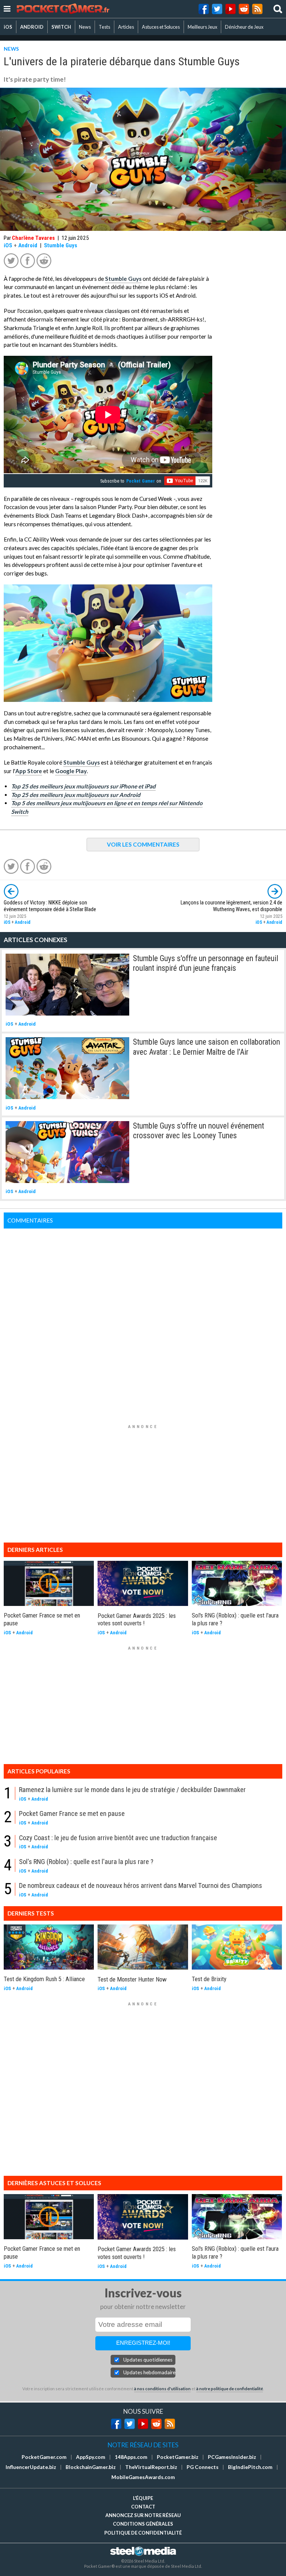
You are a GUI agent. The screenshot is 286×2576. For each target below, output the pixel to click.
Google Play (71, 771)
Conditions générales (143, 2524)
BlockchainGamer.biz (91, 2467)
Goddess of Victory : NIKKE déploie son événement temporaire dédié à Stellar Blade (50, 906)
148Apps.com (131, 2457)
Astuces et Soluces (161, 27)
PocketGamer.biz (178, 2457)
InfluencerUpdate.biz (31, 2467)
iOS (8, 27)
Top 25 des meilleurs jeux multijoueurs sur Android (76, 795)
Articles (126, 27)
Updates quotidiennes (148, 2360)
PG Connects (203, 2467)
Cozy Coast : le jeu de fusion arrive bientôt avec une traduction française (118, 1838)
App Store (29, 771)
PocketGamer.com (44, 2457)
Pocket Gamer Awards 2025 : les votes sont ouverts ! (137, 1620)
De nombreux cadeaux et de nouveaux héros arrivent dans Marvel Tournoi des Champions (141, 1885)
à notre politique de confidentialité (230, 2389)
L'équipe (143, 2498)
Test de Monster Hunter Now (132, 1979)
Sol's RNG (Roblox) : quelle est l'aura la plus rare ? (86, 1862)
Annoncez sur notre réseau (143, 2515)
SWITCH (61, 27)
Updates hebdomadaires (149, 2372)
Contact (143, 2507)
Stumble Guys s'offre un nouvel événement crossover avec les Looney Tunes (198, 1131)
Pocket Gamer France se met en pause (72, 1813)
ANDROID (32, 27)
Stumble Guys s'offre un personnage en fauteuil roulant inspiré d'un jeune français (206, 963)
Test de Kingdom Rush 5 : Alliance (44, 1979)
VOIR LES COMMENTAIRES (143, 844)
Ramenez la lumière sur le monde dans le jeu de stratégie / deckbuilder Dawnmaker (132, 1790)
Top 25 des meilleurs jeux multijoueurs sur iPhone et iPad (83, 786)
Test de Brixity (209, 1979)
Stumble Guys (61, 245)
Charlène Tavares (33, 238)
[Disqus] (143, 1322)
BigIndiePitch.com (250, 2467)
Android (28, 245)
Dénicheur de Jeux (244, 27)
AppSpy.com (91, 2457)
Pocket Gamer (141, 481)
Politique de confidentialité (143, 2533)
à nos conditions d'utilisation (162, 2389)
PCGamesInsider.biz (232, 2457)
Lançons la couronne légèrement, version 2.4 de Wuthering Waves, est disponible (231, 906)
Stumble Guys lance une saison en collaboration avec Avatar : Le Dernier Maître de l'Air (206, 1047)
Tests (104, 27)
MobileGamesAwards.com (143, 2477)
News (85, 27)
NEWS (11, 49)
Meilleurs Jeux (202, 27)
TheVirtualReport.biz (151, 2467)
